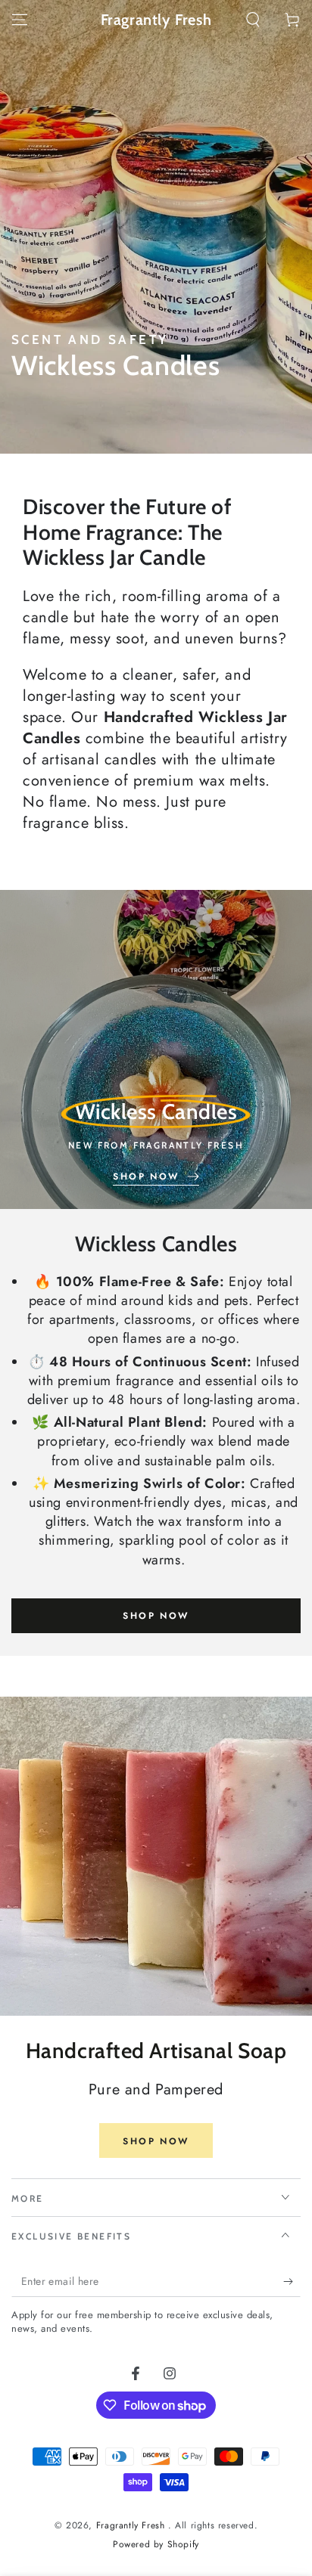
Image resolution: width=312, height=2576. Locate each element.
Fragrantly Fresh (132, 2525)
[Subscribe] (292, 2282)
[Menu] (20, 20)
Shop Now (156, 1616)
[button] (253, 20)
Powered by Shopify (156, 2545)
